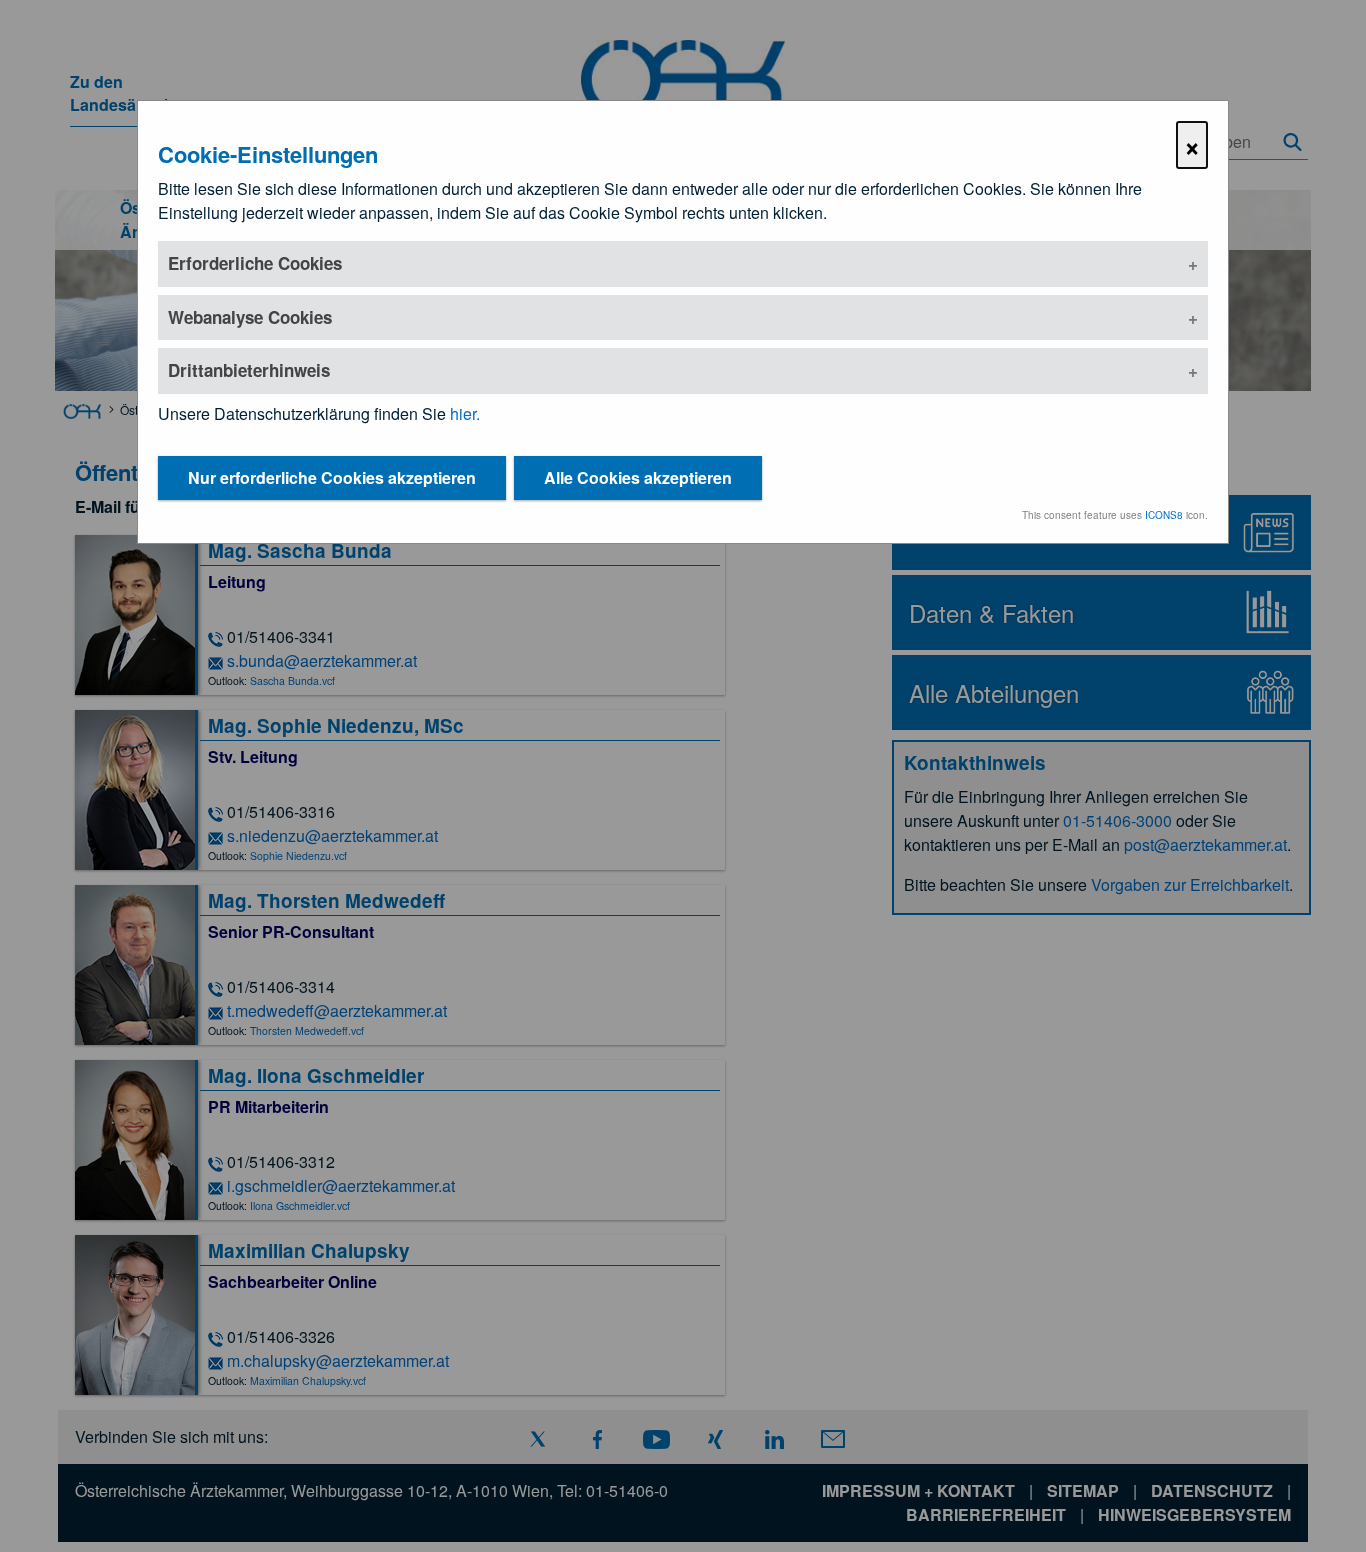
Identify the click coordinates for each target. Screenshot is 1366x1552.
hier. (465, 413)
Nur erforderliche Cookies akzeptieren (332, 477)
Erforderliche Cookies (255, 263)
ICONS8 (1164, 515)
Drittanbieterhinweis (249, 370)
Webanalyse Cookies (250, 317)
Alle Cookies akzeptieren (638, 477)
